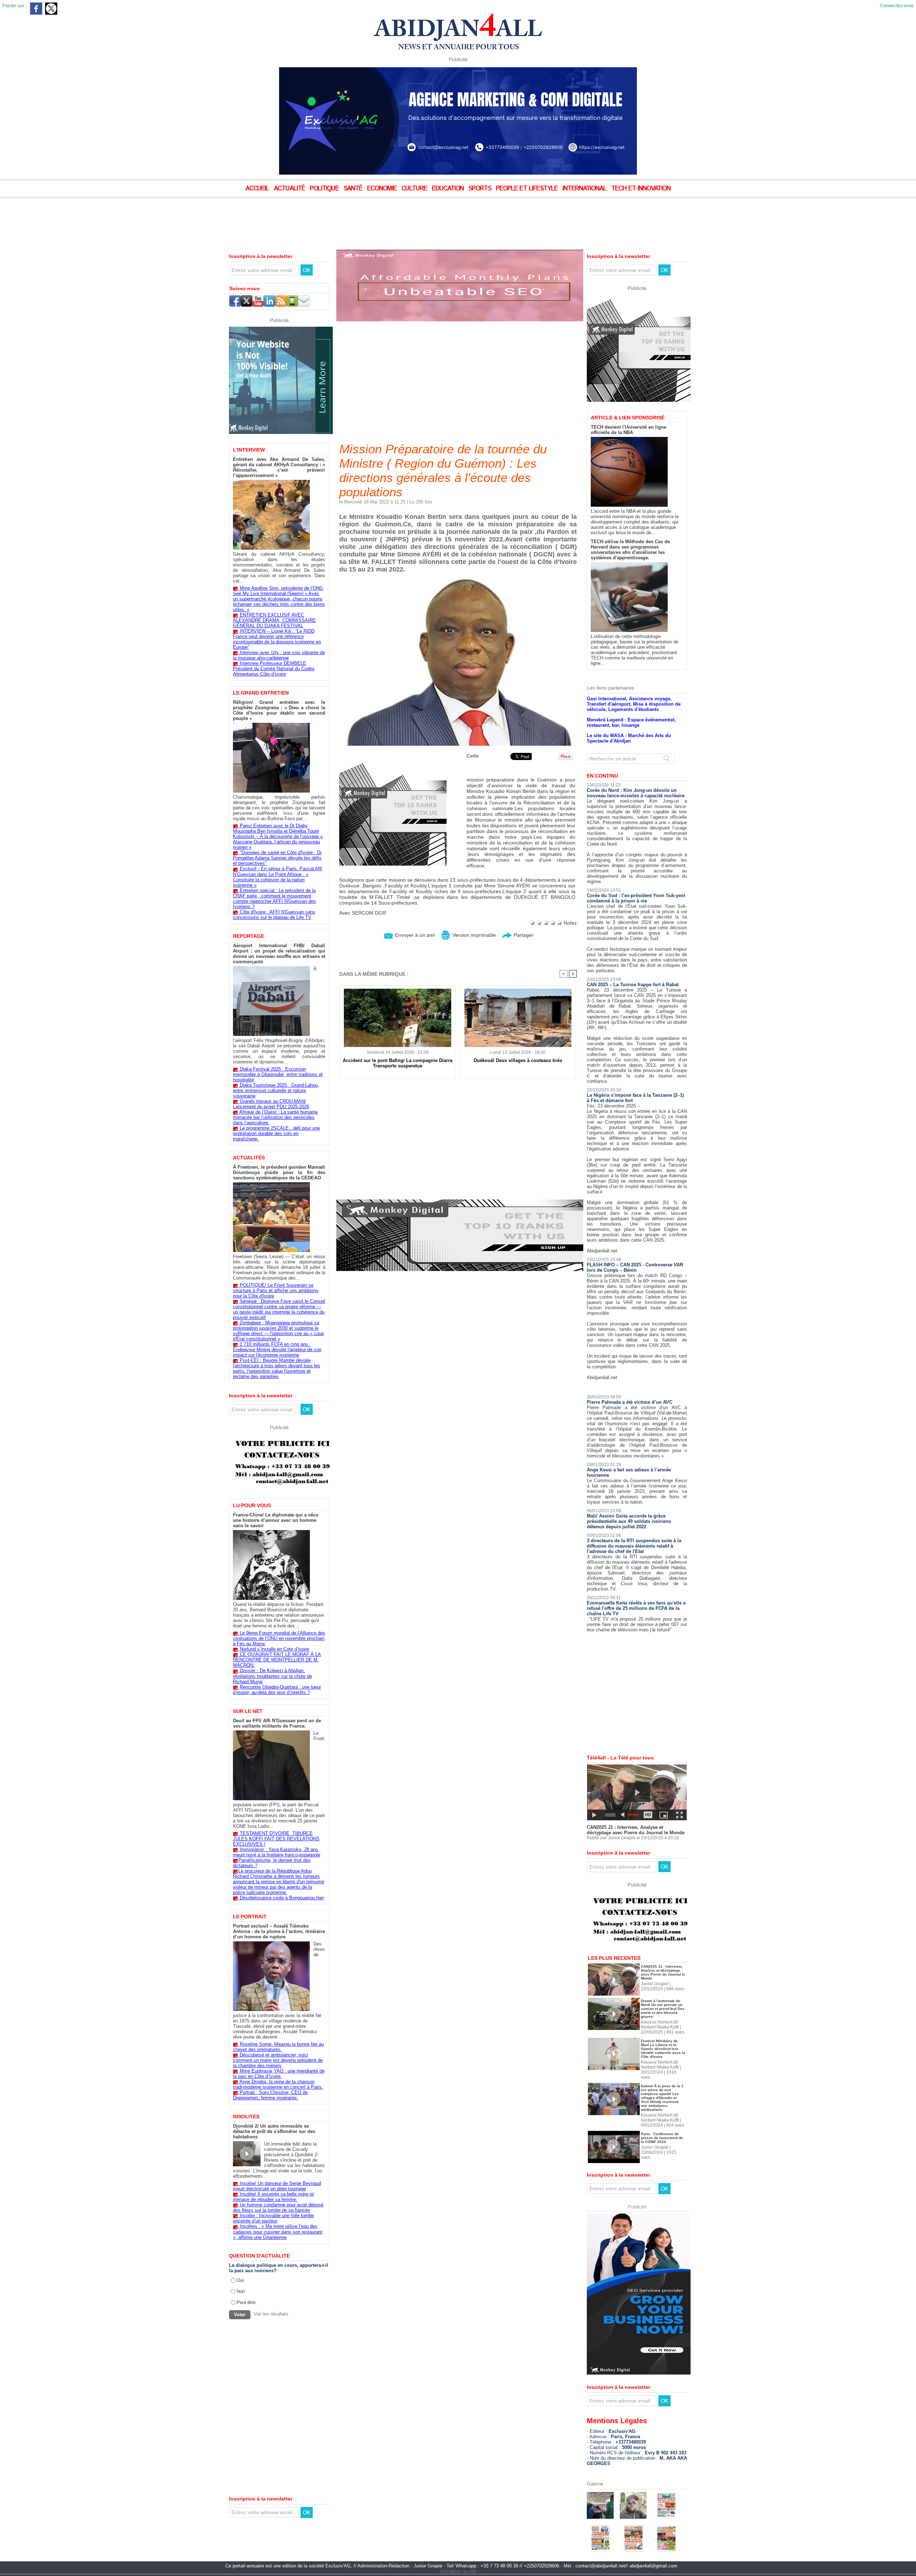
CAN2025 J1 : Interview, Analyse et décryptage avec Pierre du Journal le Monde (636, 1830)
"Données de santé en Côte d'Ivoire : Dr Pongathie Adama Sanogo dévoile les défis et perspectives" (277, 858)
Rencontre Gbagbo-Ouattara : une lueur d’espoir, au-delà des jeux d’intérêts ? (277, 1690)
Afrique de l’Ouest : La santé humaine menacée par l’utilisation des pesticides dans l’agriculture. (275, 1117)
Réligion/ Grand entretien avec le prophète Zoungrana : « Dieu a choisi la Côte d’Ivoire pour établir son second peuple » (279, 710)
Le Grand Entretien (261, 693)
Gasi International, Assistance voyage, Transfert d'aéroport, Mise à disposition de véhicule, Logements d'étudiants (634, 704)
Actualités (249, 1158)
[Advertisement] (179, 218)
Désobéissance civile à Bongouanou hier (282, 1898)
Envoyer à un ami (414, 935)
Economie (383, 189)
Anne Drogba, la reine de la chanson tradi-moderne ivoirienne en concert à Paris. (278, 2084)
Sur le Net (248, 1711)
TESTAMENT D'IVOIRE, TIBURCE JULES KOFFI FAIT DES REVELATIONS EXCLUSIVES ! (276, 1839)
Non (241, 2291)
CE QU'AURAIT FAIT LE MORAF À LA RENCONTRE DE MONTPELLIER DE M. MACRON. (277, 1660)
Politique (325, 189)
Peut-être (246, 2302)
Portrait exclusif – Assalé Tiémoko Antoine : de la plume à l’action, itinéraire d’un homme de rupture (279, 1931)
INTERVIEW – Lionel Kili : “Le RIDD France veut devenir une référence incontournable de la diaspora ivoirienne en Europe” (277, 639)
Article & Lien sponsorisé (628, 418)
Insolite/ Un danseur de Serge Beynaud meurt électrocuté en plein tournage (277, 2186)
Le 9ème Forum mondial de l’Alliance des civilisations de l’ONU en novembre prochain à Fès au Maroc (279, 1638)
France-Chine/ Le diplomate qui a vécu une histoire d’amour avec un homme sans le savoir (276, 1520)
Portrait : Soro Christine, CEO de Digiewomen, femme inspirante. (270, 2095)
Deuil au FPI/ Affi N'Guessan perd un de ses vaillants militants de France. (277, 1723)
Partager (523, 935)
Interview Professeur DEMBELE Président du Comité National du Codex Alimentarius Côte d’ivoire (274, 669)
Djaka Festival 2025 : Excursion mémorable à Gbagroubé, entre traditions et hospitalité (278, 1074)
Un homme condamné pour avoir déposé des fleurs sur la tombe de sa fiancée (278, 2207)
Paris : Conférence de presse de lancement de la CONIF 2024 (662, 2138)
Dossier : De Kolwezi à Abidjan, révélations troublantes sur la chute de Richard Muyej (272, 1676)
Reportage (249, 936)
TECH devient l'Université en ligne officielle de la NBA (628, 430)
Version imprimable (474, 935)
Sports (481, 189)
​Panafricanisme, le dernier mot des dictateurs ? (272, 1863)
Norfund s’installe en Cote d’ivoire (274, 1649)
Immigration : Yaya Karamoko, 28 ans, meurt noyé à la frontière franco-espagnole (277, 1852)
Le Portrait (250, 1917)
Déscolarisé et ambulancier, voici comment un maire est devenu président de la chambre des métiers (278, 2060)
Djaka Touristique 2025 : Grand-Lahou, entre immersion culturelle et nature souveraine (276, 1090)
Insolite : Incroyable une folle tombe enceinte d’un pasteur (273, 2218)
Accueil (258, 189)
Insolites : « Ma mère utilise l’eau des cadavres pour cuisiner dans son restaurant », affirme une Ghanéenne (278, 2232)
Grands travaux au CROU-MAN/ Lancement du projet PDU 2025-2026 (271, 1104)
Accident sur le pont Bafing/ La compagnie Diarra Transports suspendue (398, 1063)
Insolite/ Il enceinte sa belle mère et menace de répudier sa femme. (273, 2197)
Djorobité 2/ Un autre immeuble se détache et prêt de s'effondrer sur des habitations (274, 2131)
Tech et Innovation (641, 189)
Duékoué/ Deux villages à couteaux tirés (518, 1060)
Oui (240, 2280)
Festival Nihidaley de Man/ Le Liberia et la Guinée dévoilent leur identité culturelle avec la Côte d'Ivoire (663, 2049)
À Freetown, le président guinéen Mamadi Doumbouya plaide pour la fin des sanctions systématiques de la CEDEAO (279, 1172)
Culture (415, 189)
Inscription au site (458, 2571)
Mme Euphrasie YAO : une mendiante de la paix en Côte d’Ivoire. (279, 2074)
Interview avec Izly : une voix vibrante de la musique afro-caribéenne (279, 655)
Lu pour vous (252, 1505)
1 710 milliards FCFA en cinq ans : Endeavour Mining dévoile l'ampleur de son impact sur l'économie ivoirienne (277, 1350)
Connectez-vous (897, 6)
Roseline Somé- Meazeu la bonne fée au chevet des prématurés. (278, 2047)
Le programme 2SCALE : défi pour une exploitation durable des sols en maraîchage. (276, 1133)
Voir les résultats (271, 2314)
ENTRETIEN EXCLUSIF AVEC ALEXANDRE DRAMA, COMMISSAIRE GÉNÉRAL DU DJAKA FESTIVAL (274, 620)
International (585, 189)
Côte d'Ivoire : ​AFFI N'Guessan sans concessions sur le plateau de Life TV (274, 915)
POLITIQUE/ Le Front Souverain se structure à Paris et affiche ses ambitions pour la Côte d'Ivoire (276, 1291)
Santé (354, 189)
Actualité (290, 189)
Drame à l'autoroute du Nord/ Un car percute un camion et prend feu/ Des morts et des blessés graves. (663, 2009)
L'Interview (249, 450)
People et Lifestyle (528, 189)
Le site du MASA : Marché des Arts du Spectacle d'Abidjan (629, 738)
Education (449, 189)
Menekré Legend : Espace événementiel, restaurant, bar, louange (631, 722)
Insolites (246, 2117)
